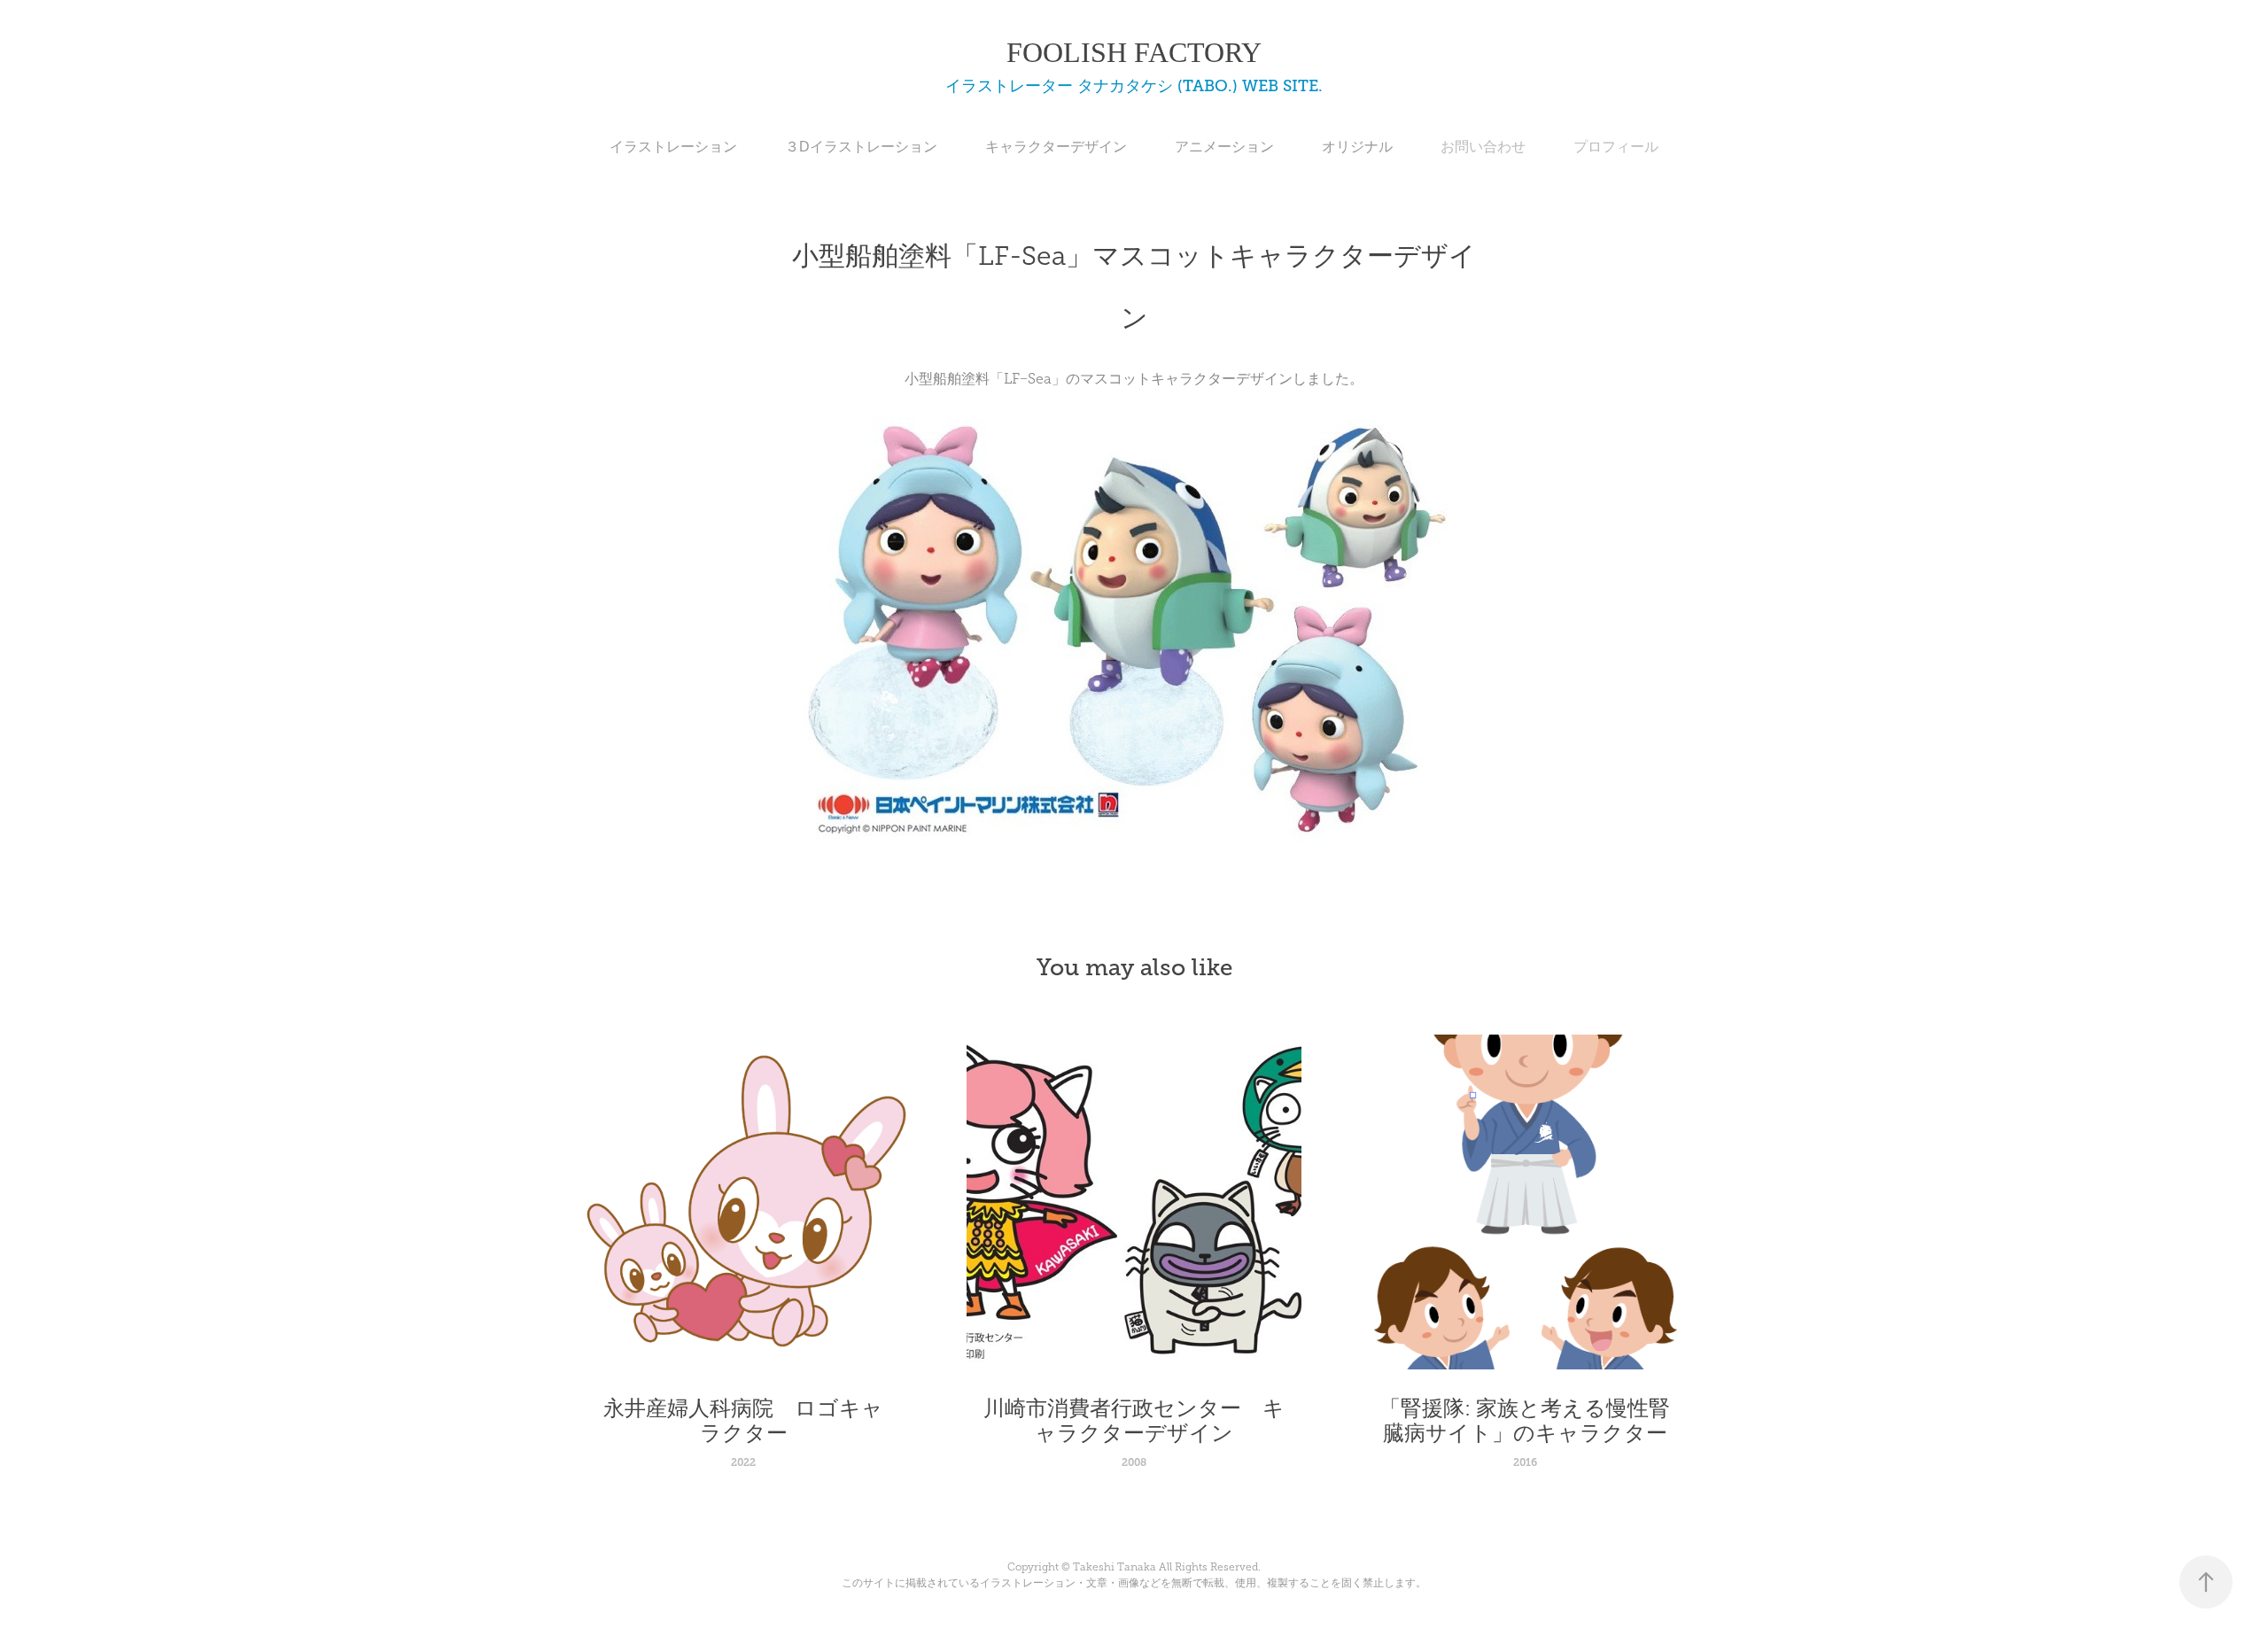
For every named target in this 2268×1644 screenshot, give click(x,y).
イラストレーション (673, 147)
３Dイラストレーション (861, 147)
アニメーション (1224, 147)
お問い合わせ (1483, 147)
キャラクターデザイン (1056, 147)
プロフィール (1616, 147)
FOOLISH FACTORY (1134, 52)
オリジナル (1357, 147)
